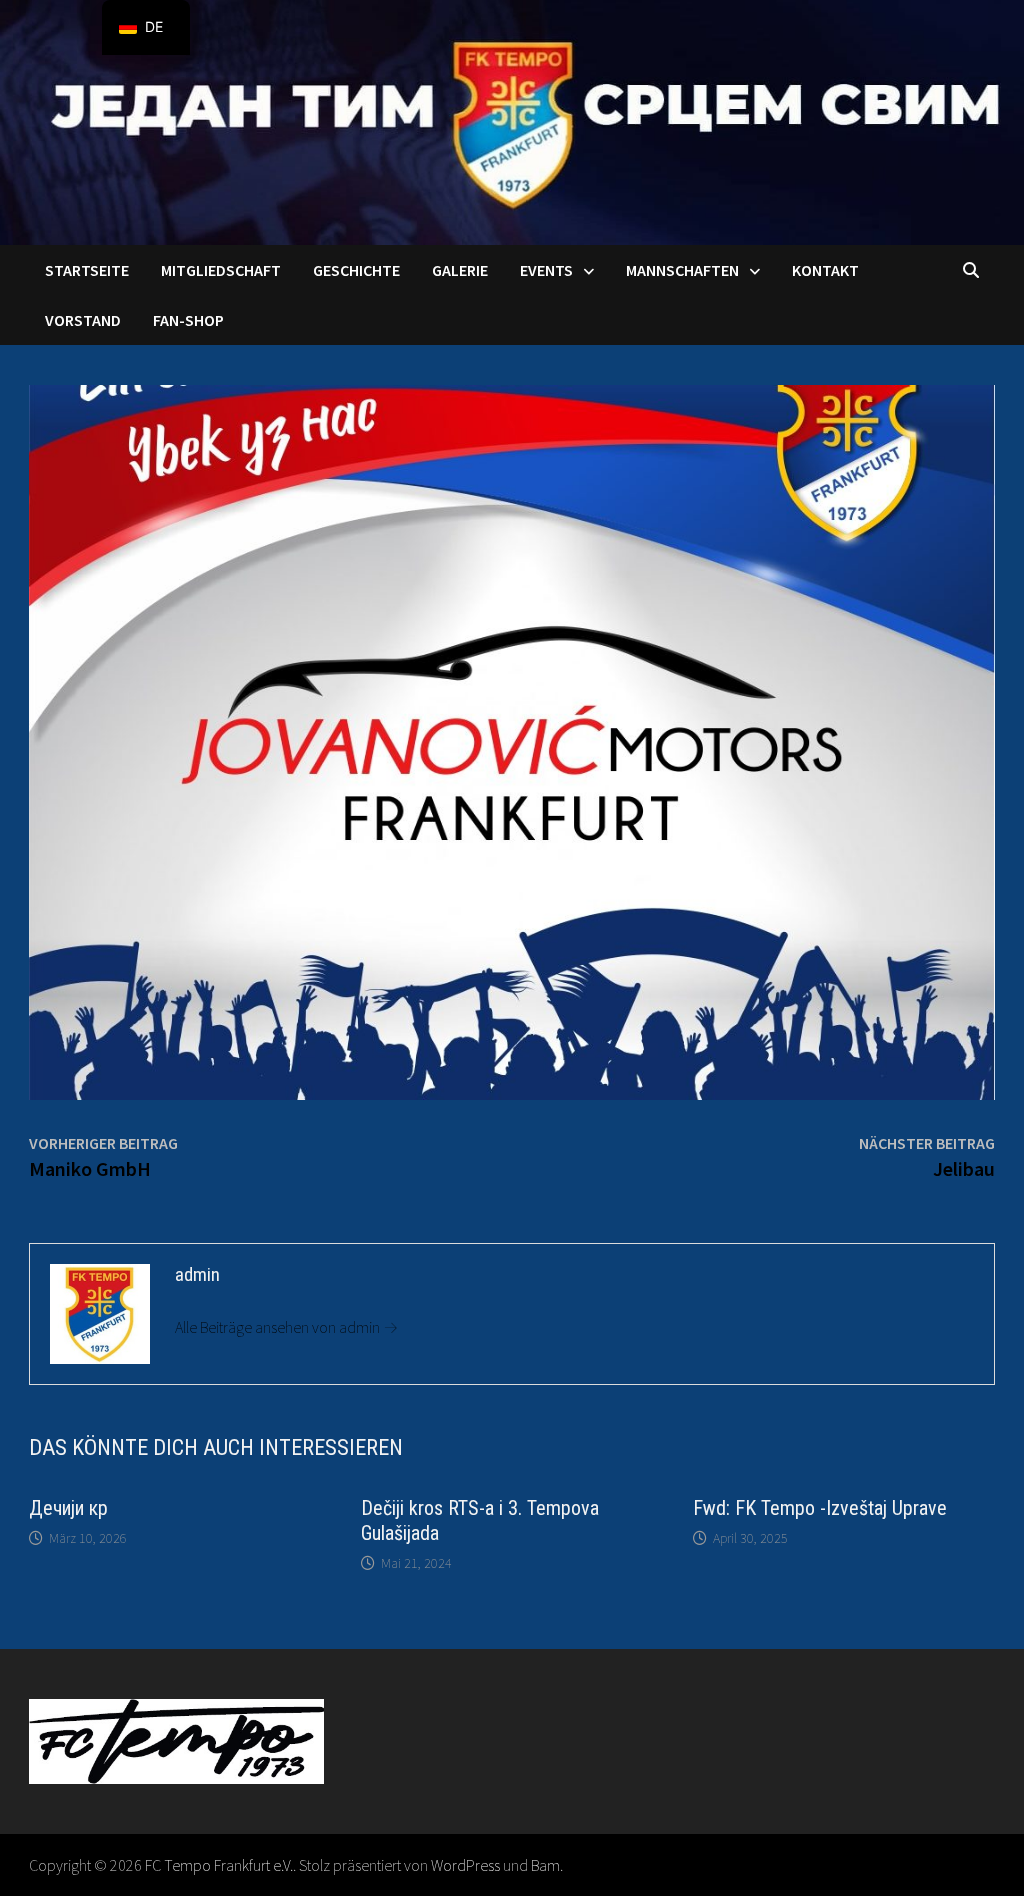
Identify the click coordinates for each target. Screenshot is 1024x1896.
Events (546, 270)
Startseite (87, 270)
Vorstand (83, 320)
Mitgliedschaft (221, 270)
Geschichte (356, 270)
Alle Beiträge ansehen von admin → (286, 1327)
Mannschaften (682, 270)
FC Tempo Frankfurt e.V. (219, 1865)
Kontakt (825, 270)
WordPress (465, 1865)
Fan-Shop (188, 320)
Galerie (460, 270)
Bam (545, 1865)
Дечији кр (68, 1508)
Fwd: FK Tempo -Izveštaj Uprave (820, 1508)
